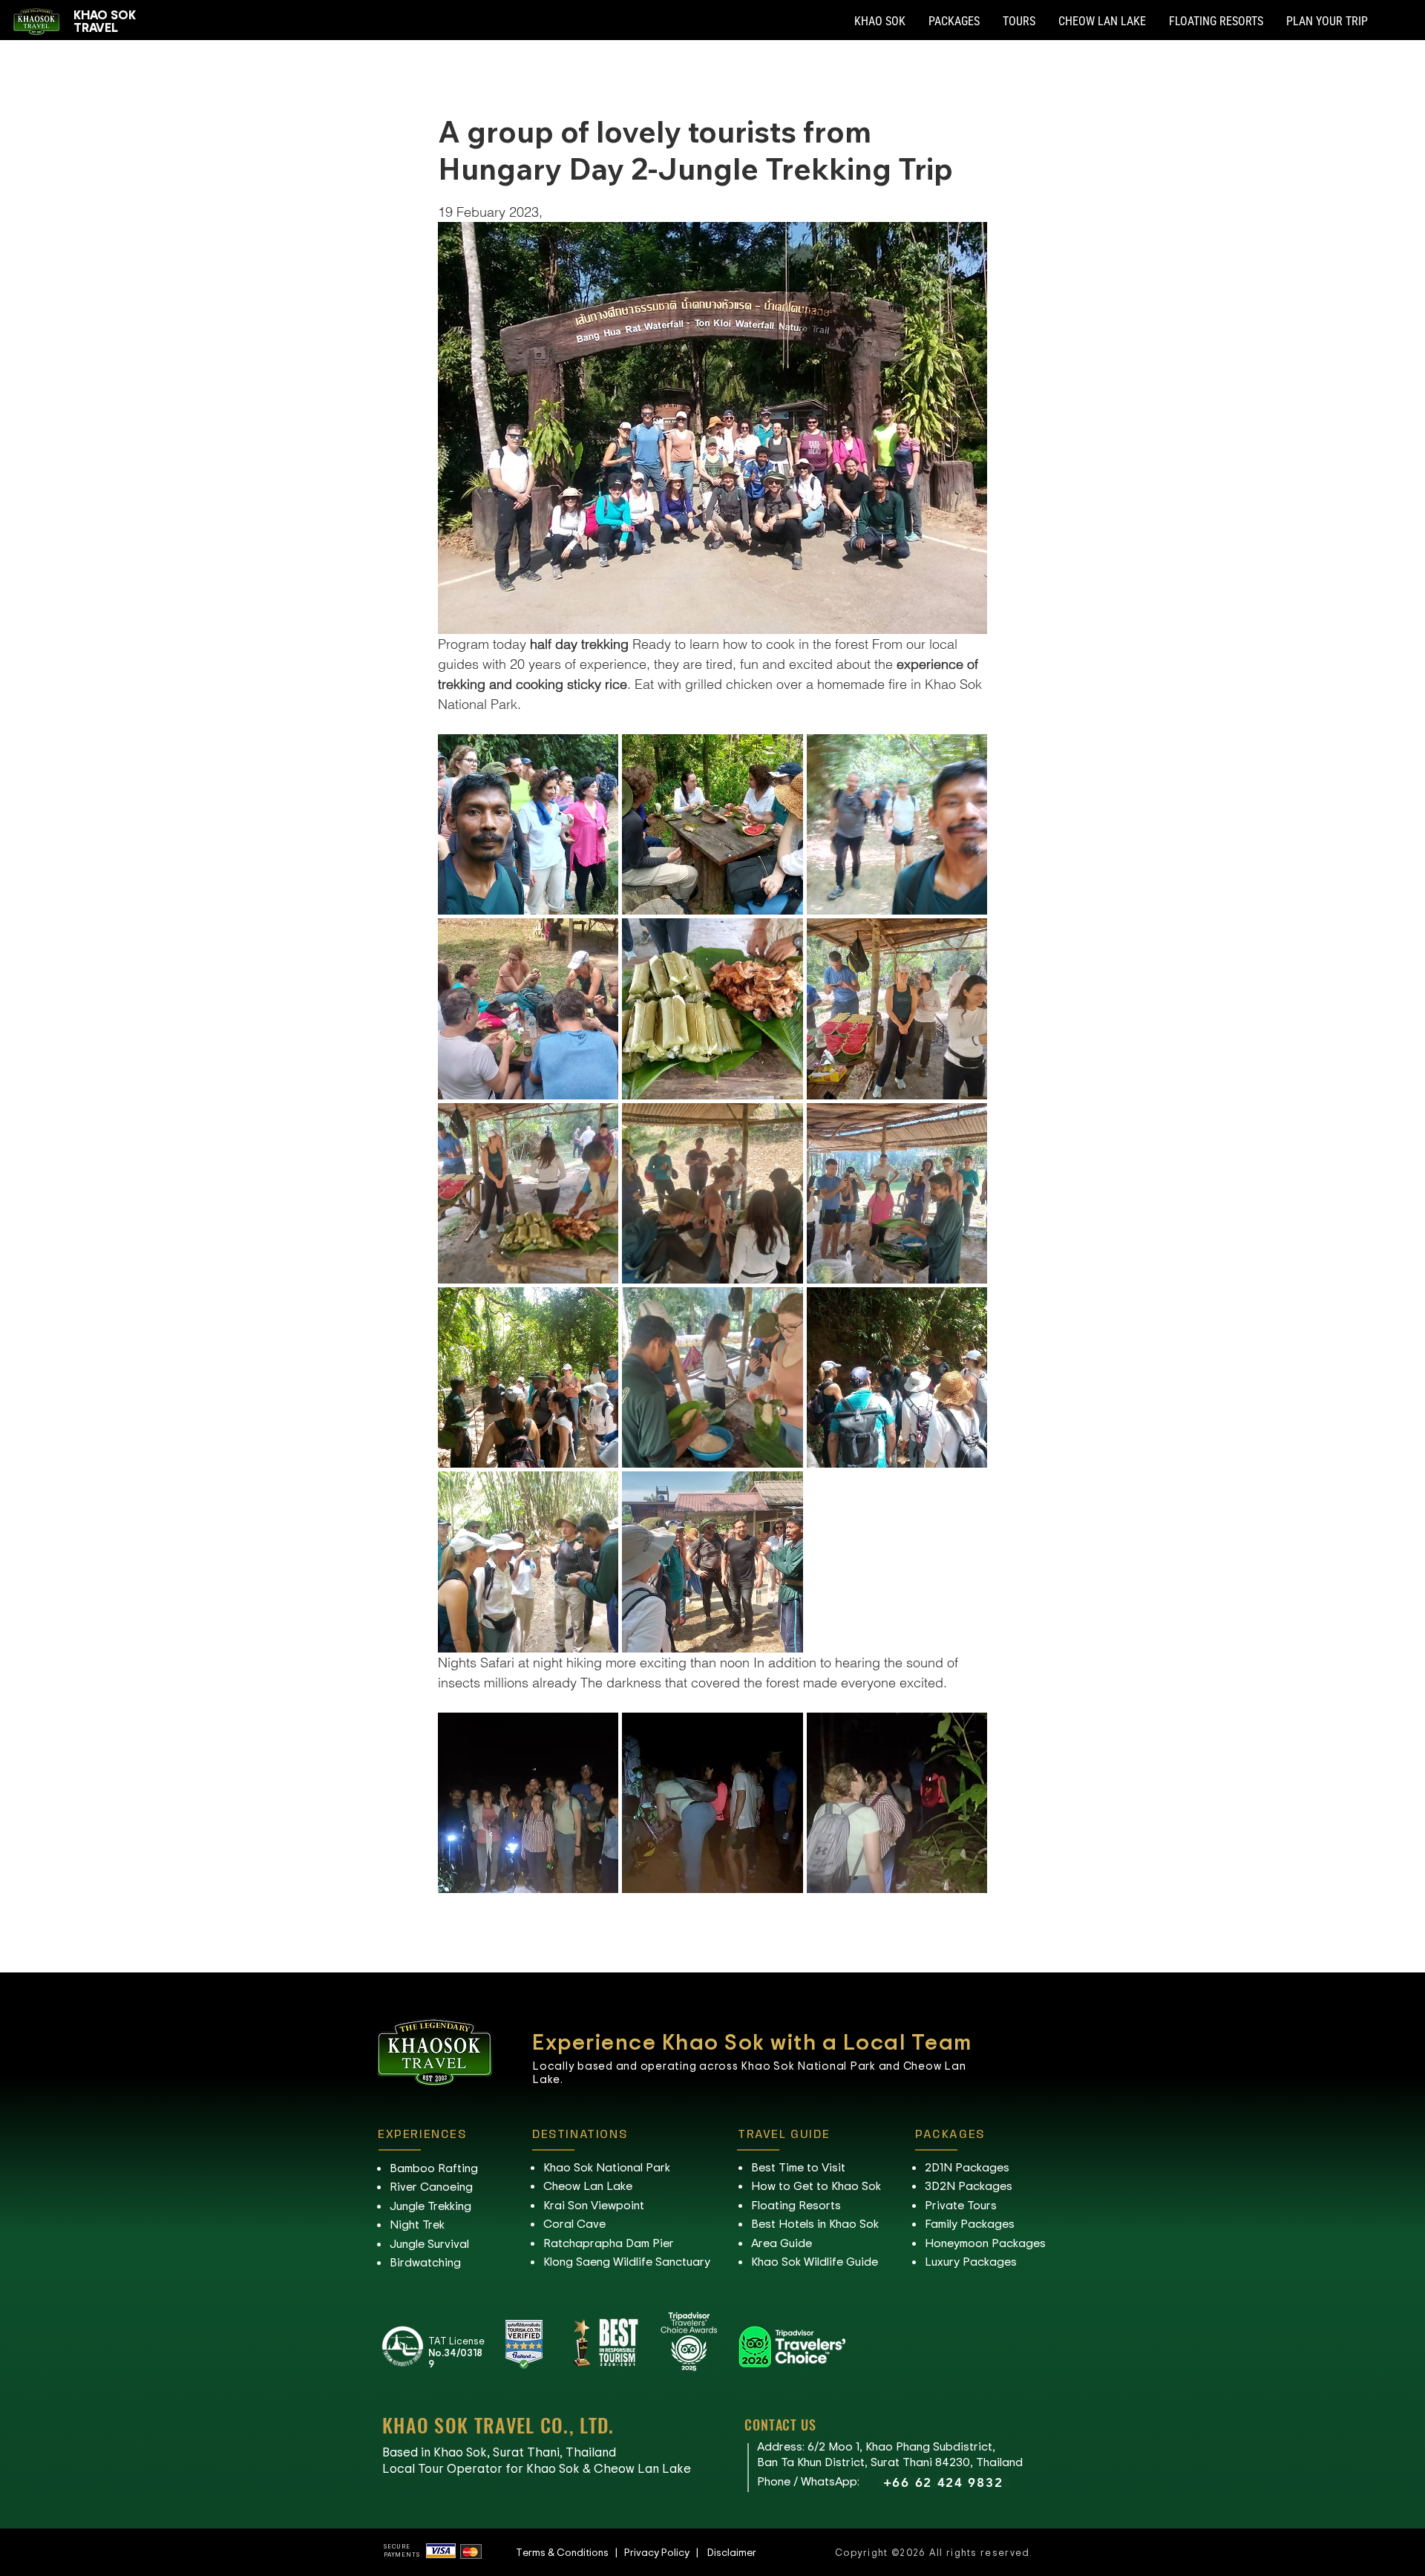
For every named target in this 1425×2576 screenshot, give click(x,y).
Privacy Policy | (666, 2552)
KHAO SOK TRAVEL (105, 20)
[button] (880, 22)
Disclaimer (732, 2552)
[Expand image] (528, 824)
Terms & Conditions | (570, 2552)
